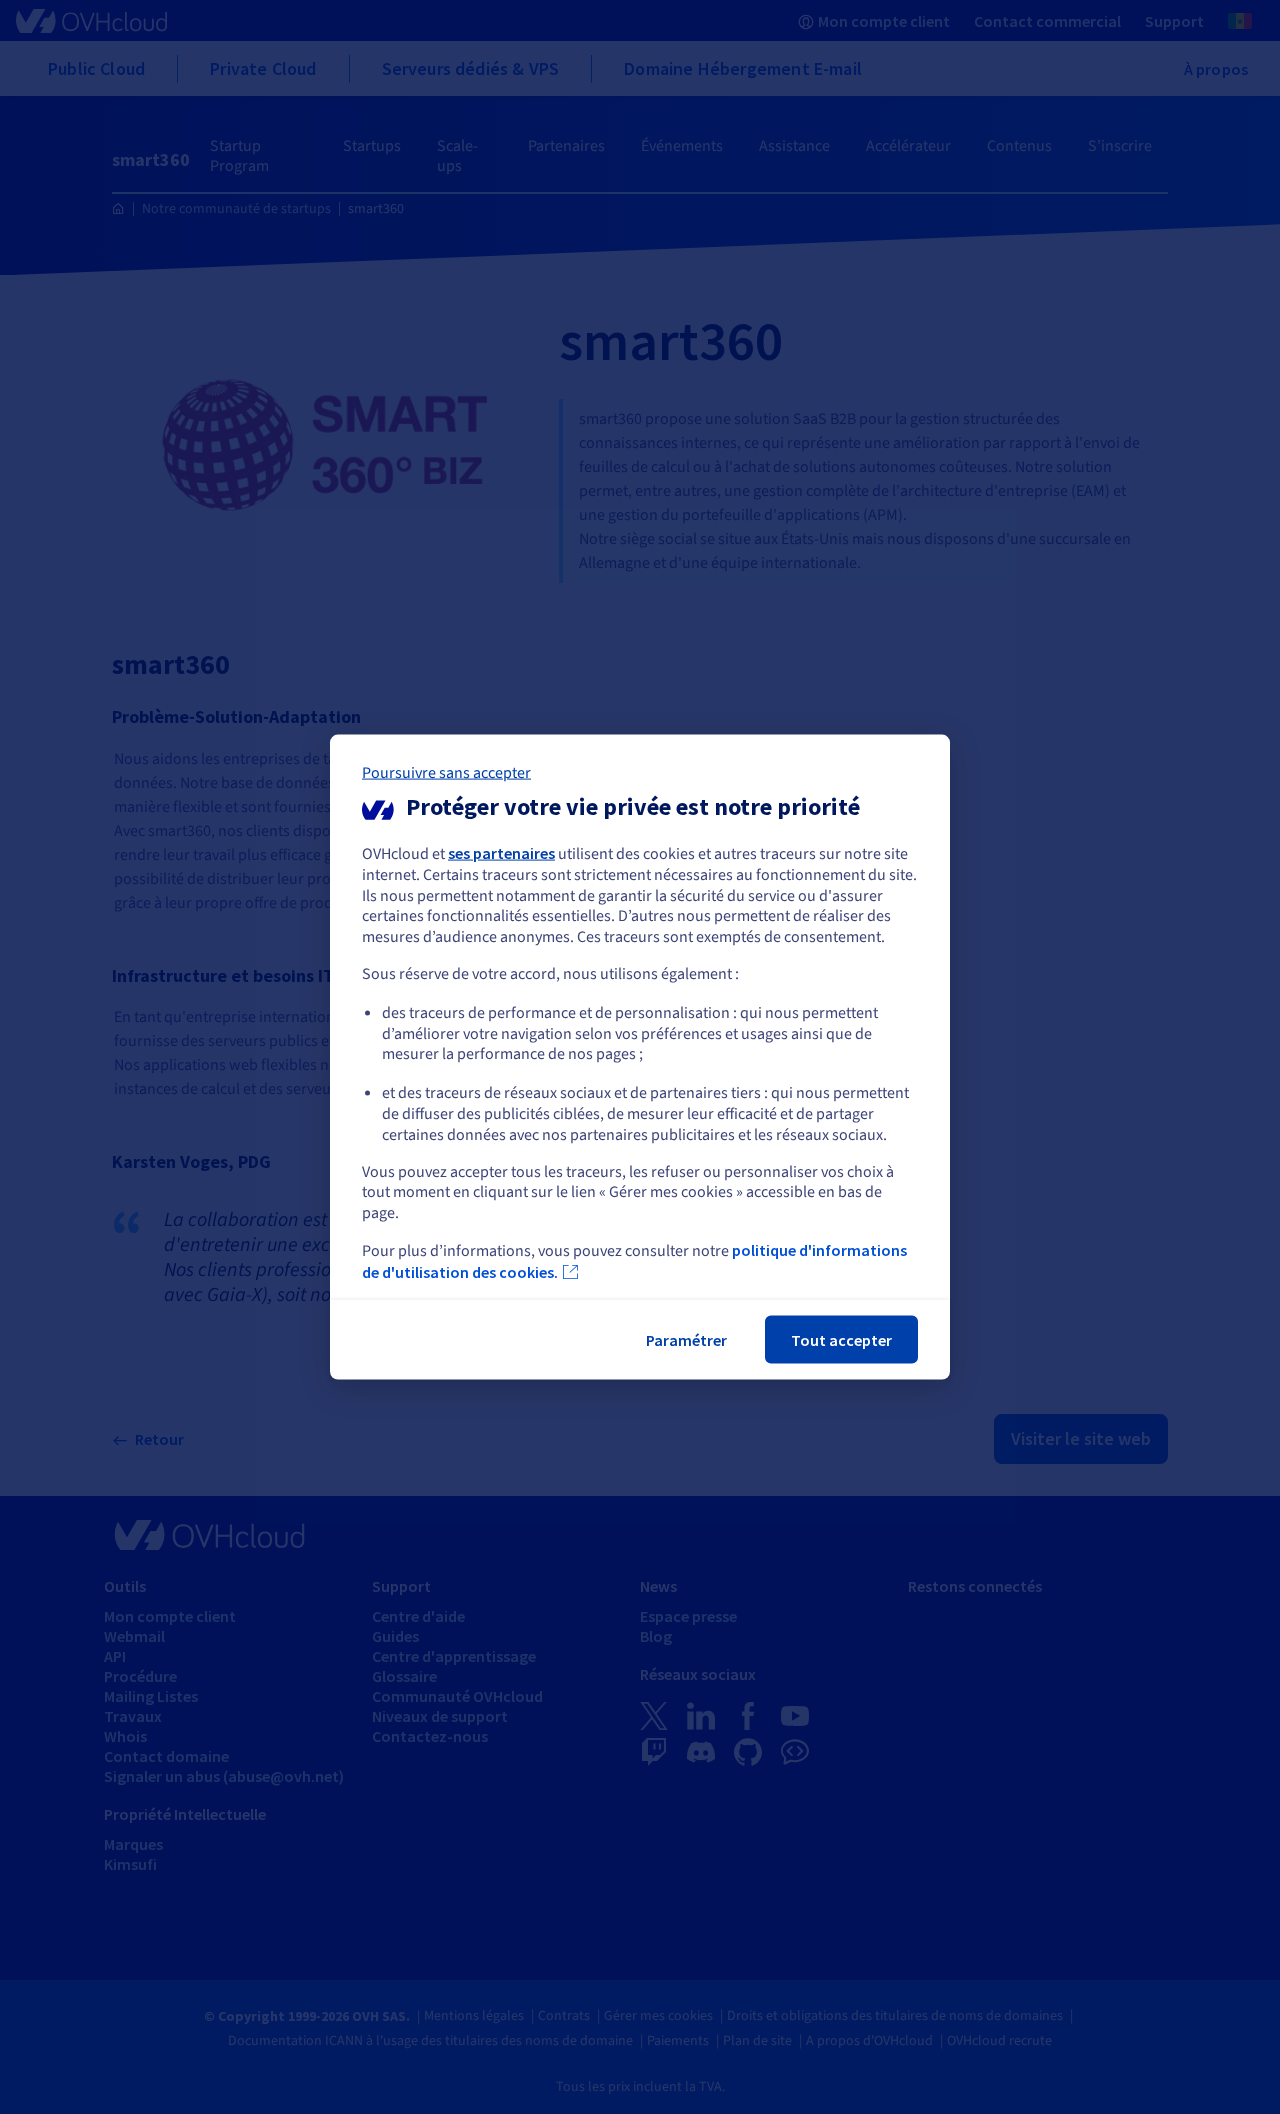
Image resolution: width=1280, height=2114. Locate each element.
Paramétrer (686, 1339)
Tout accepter (841, 1339)
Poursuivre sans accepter (446, 773)
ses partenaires (501, 853)
